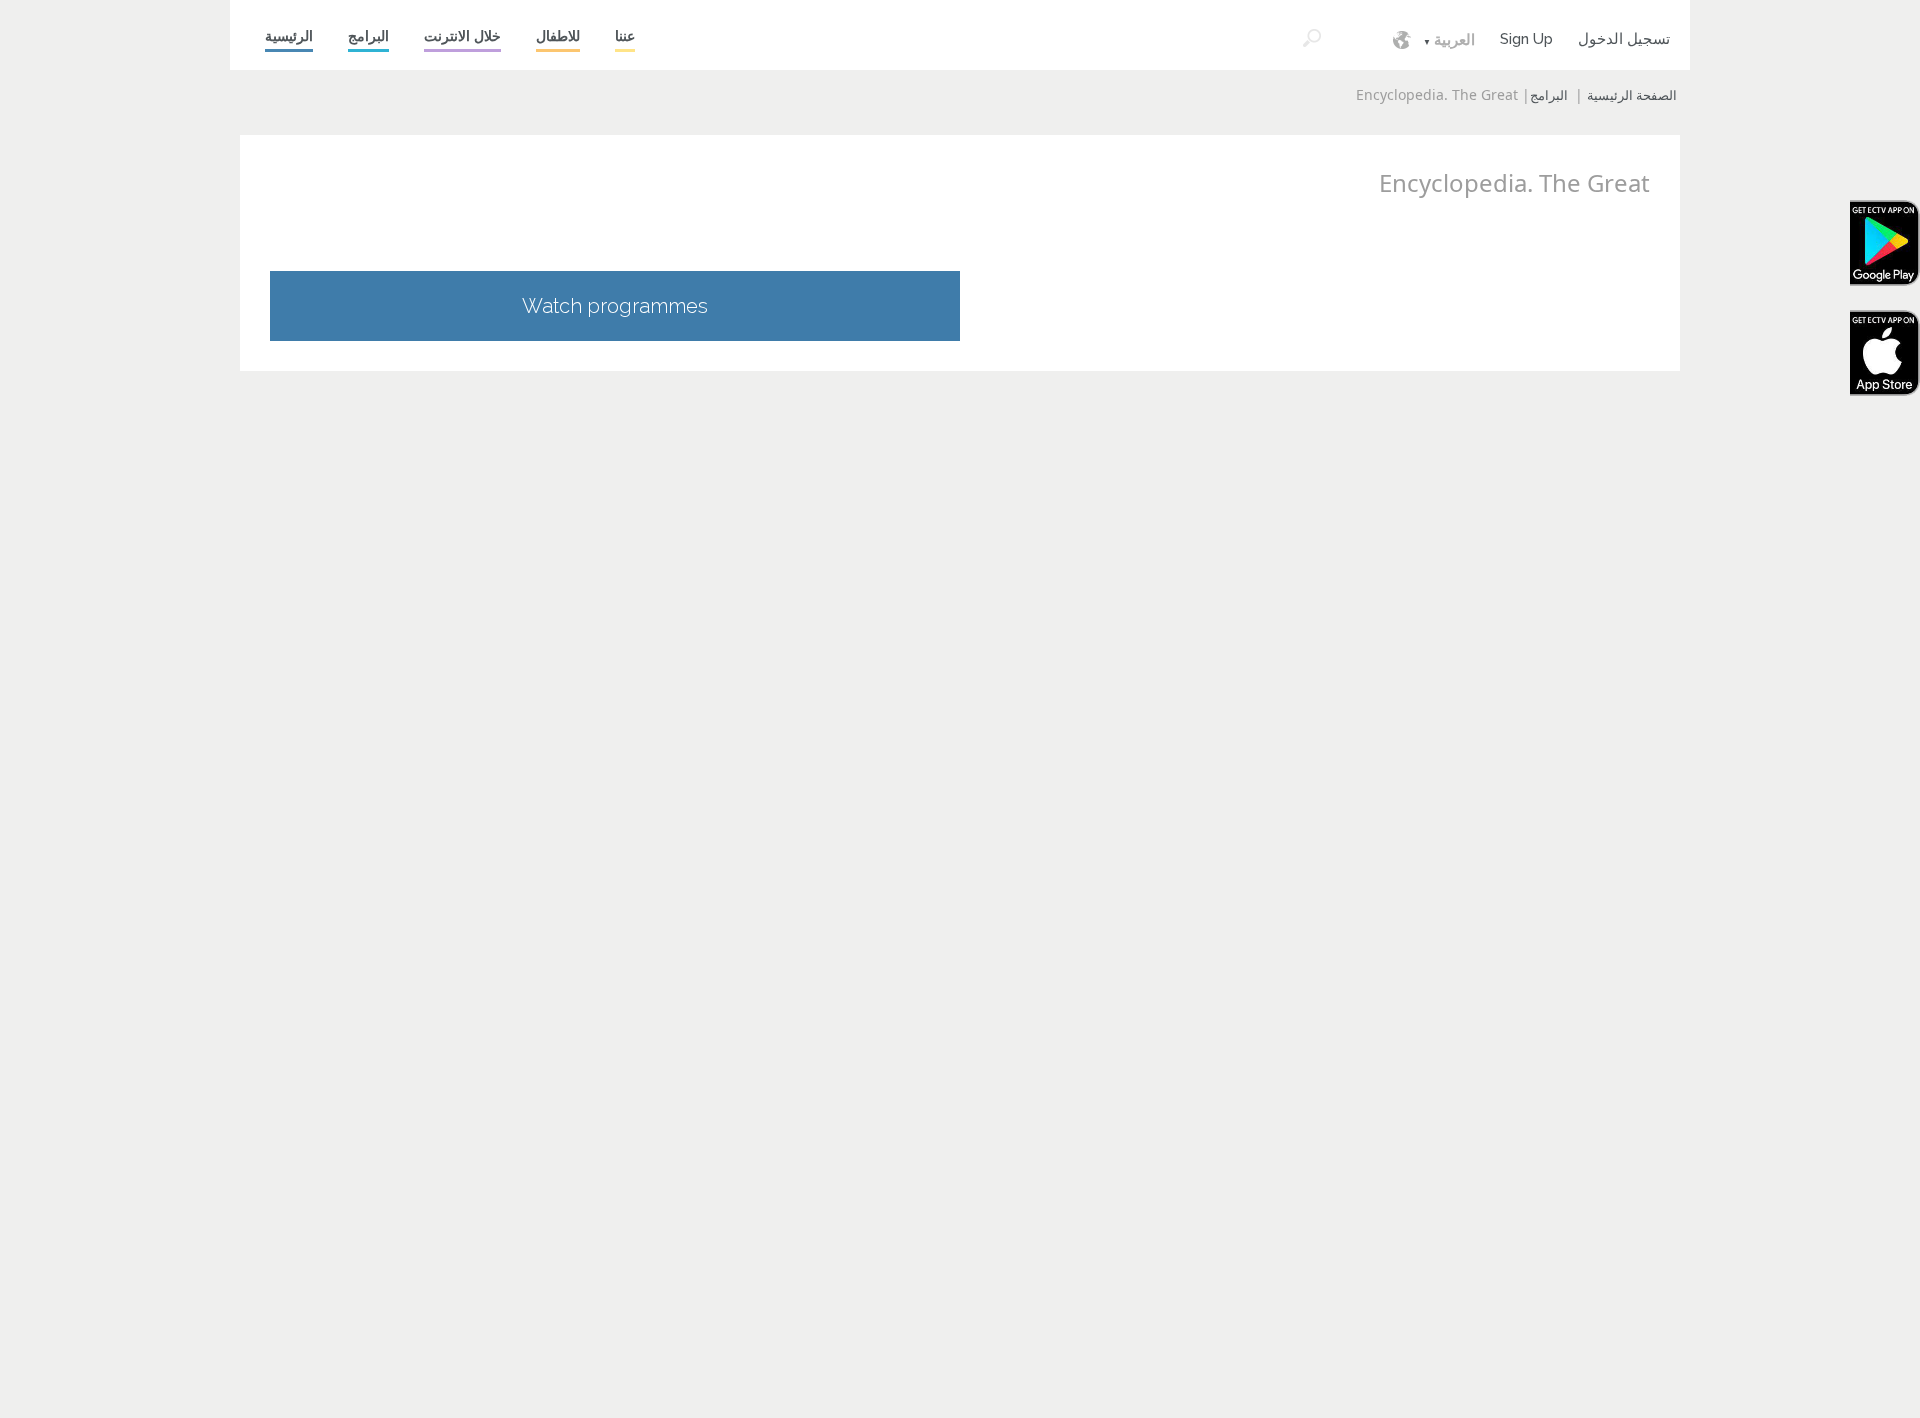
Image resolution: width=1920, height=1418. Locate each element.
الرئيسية (289, 36)
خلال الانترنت (462, 36)
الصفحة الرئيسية (1632, 95)
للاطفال (558, 36)
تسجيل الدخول (1624, 36)
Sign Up (1526, 36)
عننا (625, 36)
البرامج (368, 36)
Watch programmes (615, 306)
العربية (1454, 40)
